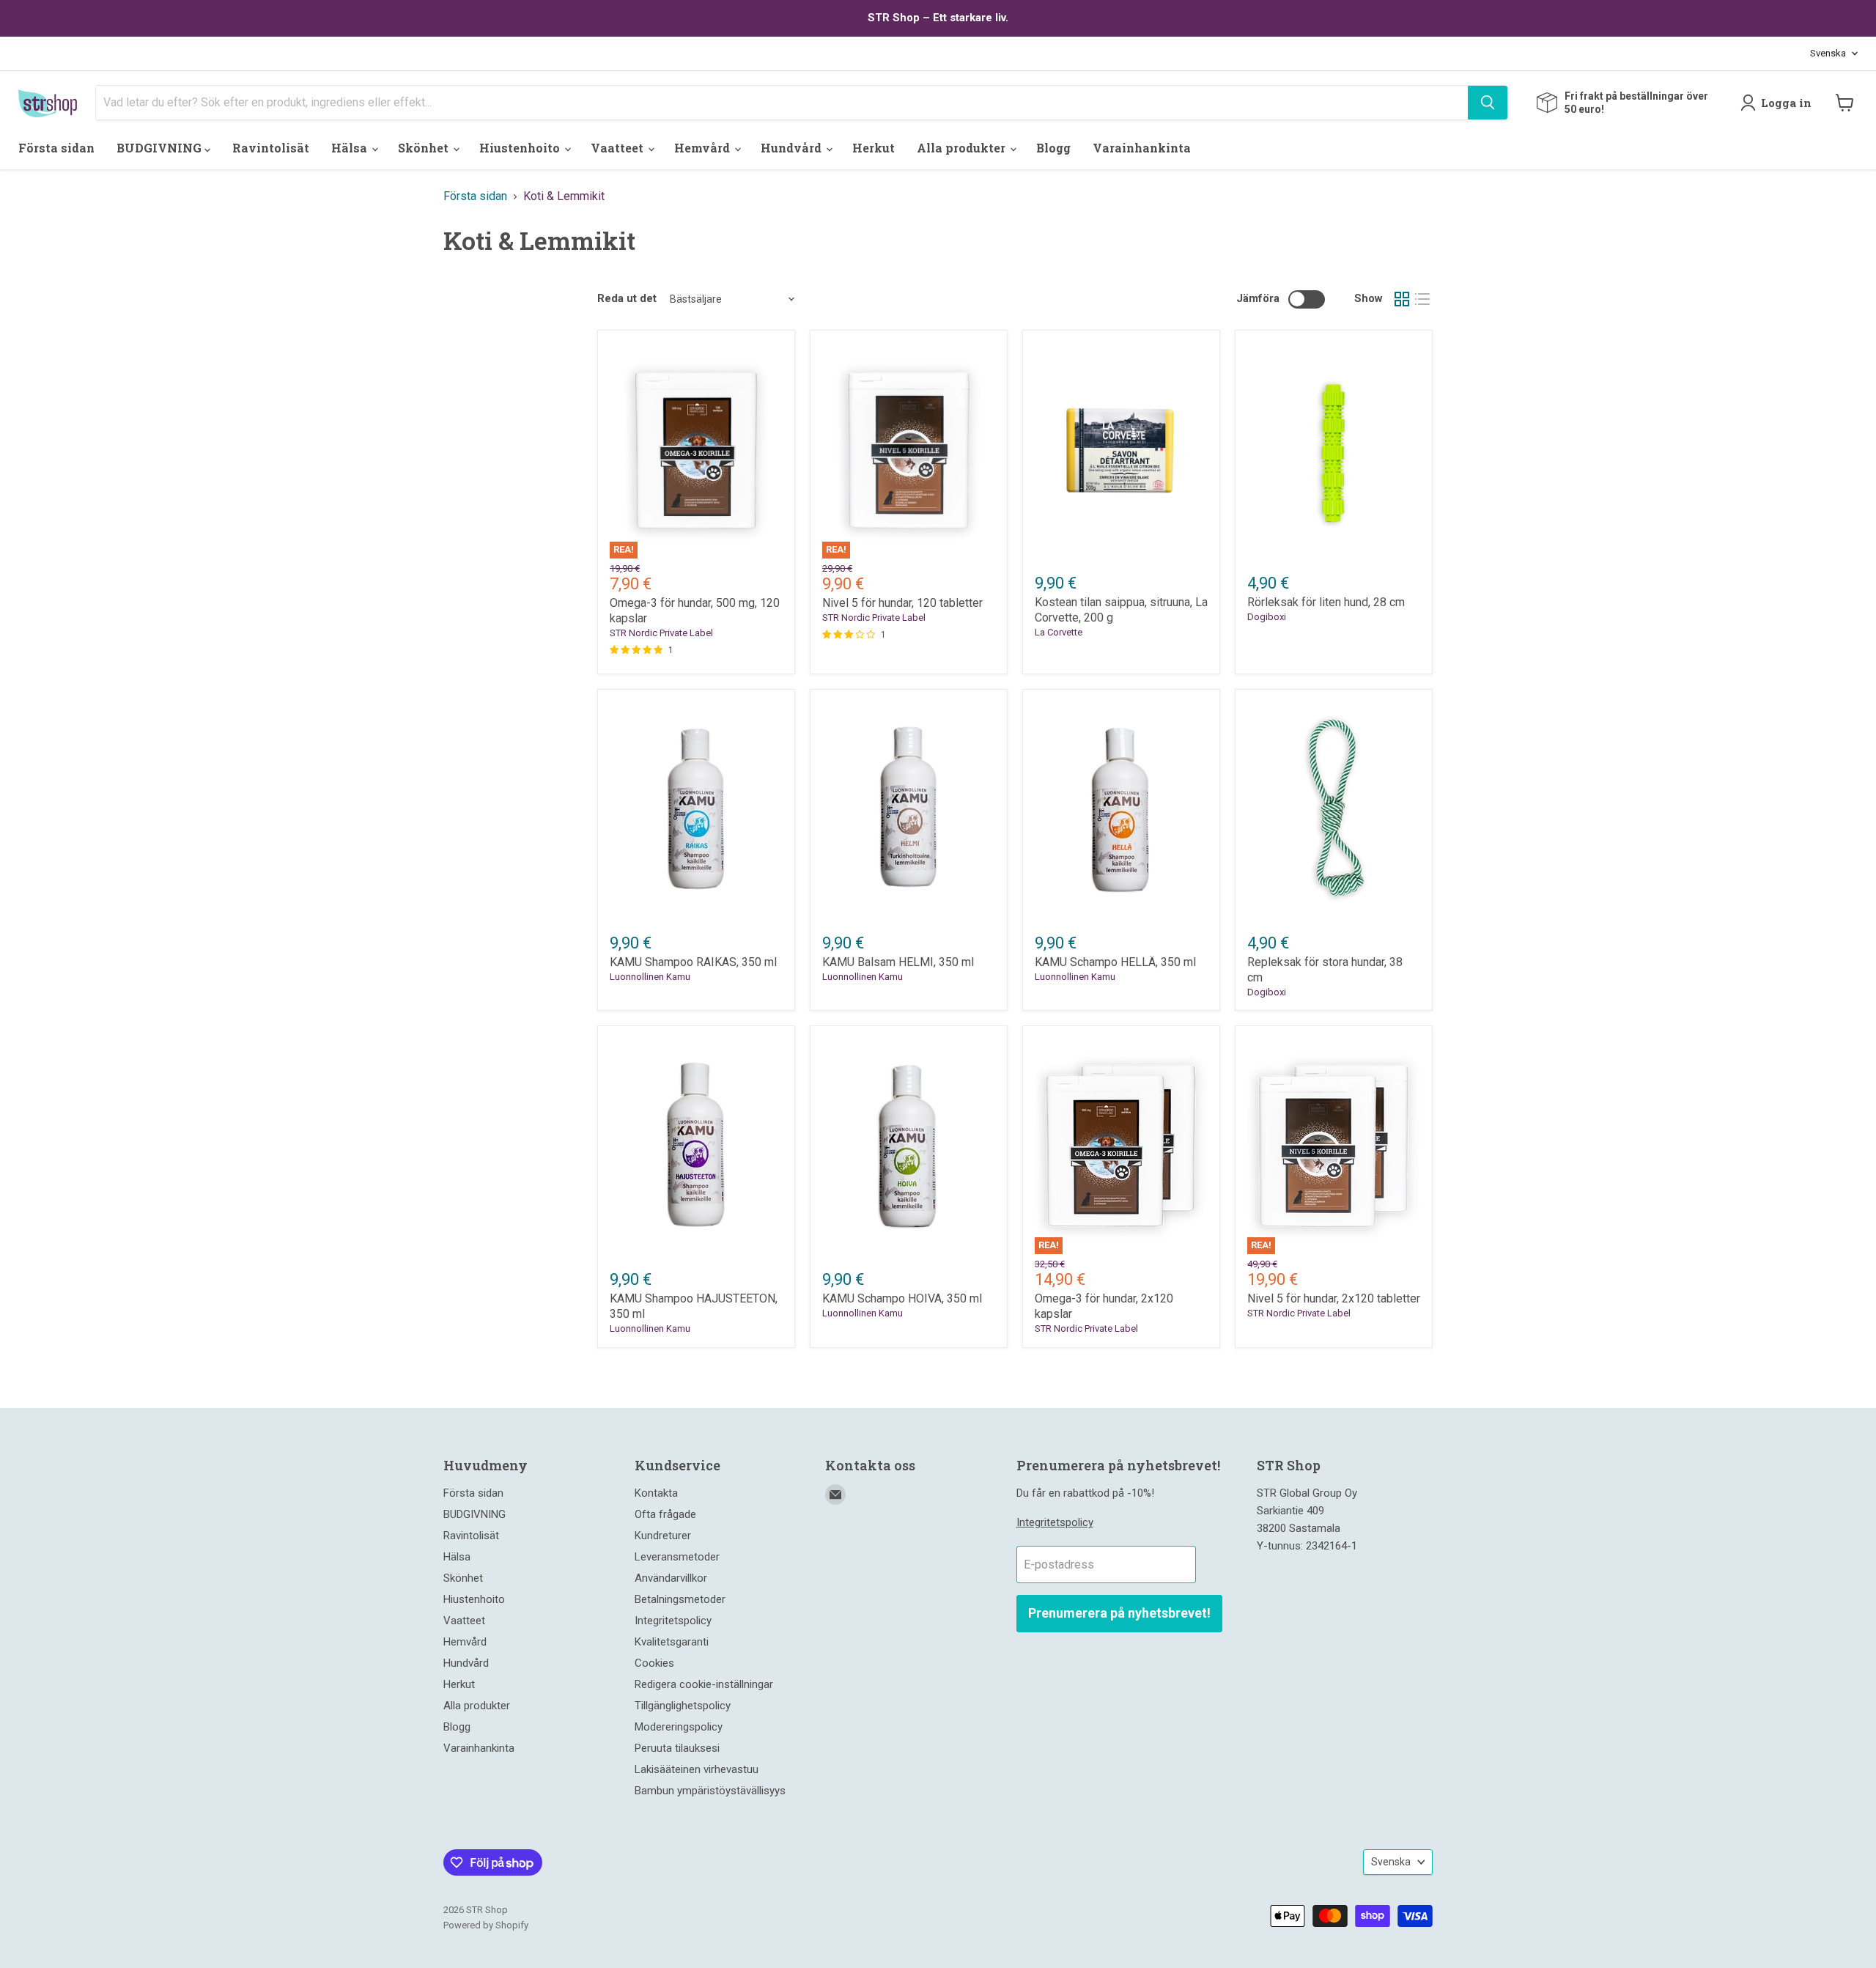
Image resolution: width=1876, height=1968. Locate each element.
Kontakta (656, 1493)
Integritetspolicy (673, 1621)
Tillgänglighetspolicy (683, 1706)
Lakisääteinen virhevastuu (697, 1769)
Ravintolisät (271, 148)
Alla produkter (963, 148)
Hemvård (703, 148)
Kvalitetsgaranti (672, 1642)
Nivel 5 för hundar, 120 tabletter (902, 603)
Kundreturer (663, 1536)
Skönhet (425, 148)
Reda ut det (627, 299)
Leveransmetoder (677, 1557)
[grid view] (1402, 299)
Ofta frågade (665, 1514)
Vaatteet (618, 148)
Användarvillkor (671, 1578)
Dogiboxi (1267, 617)
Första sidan (56, 148)
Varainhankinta (1142, 148)
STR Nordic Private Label (661, 633)
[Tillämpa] (1488, 103)
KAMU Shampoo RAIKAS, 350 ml (693, 962)
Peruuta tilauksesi (677, 1748)
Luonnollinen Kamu (650, 977)
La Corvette (1059, 632)
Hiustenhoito (521, 148)
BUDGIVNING (160, 148)
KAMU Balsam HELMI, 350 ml (898, 962)
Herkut (874, 148)
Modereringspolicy (679, 1727)
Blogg (1053, 148)
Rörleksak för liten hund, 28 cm (1326, 602)
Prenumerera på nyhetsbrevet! (1119, 1613)
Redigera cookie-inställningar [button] (704, 1684)
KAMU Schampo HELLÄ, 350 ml (1115, 962)
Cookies (654, 1663)
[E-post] (835, 1495)
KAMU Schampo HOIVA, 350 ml (902, 1298)
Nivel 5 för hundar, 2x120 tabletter (1334, 1298)
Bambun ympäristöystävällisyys (710, 1791)
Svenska (1828, 53)
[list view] (1422, 299)
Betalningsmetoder (680, 1599)
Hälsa (351, 148)
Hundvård (793, 148)
